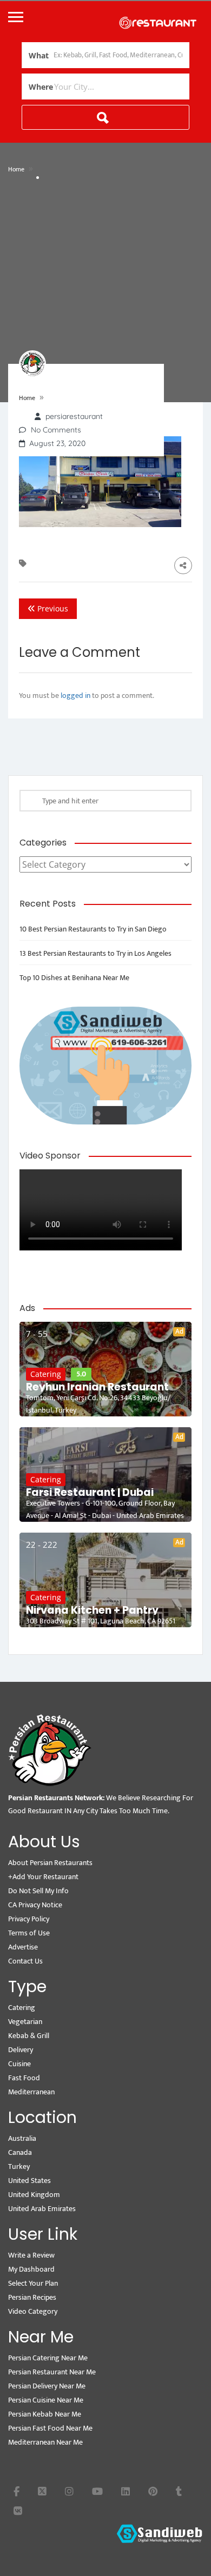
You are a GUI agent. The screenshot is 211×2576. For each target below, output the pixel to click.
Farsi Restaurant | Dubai (90, 1493)
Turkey (19, 2166)
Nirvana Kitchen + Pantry (92, 1610)
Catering (46, 1374)
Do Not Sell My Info (38, 1891)
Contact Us (25, 1961)
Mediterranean (31, 2092)
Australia (22, 2138)
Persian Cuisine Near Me (46, 2400)
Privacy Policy (29, 1919)
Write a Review (31, 2255)
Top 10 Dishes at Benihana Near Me (74, 978)
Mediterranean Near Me (45, 2442)
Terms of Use (29, 1933)
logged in (75, 695)
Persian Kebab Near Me (45, 2414)
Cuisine (19, 2064)
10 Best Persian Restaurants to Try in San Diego (93, 929)
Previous (52, 608)
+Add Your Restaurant (43, 1877)
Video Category (33, 2311)
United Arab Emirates (42, 2209)
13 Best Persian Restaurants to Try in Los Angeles (95, 953)
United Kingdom (34, 2195)
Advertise (23, 1947)
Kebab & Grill (29, 2036)
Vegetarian (25, 2022)
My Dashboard (31, 2269)
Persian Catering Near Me (48, 2358)
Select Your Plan (33, 2283)
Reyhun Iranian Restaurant (97, 1387)
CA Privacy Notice (35, 1905)
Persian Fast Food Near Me (50, 2428)
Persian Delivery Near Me (47, 2386)
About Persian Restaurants (50, 1863)
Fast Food (24, 2078)
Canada (20, 2152)
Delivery (21, 2050)
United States (29, 2181)
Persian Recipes (32, 2297)
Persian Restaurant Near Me (52, 2372)
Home (16, 169)
